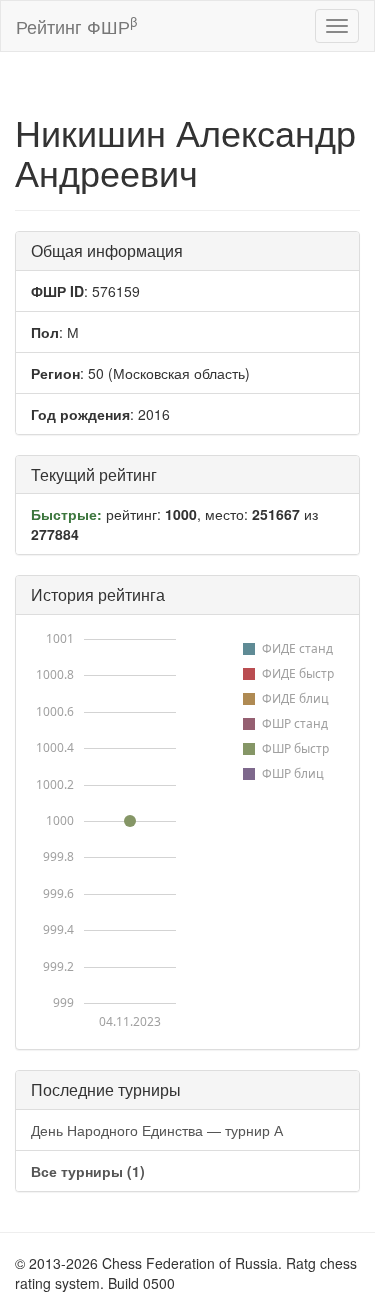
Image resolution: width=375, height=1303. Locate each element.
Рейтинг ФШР (76, 25)
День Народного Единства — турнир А (157, 1130)
